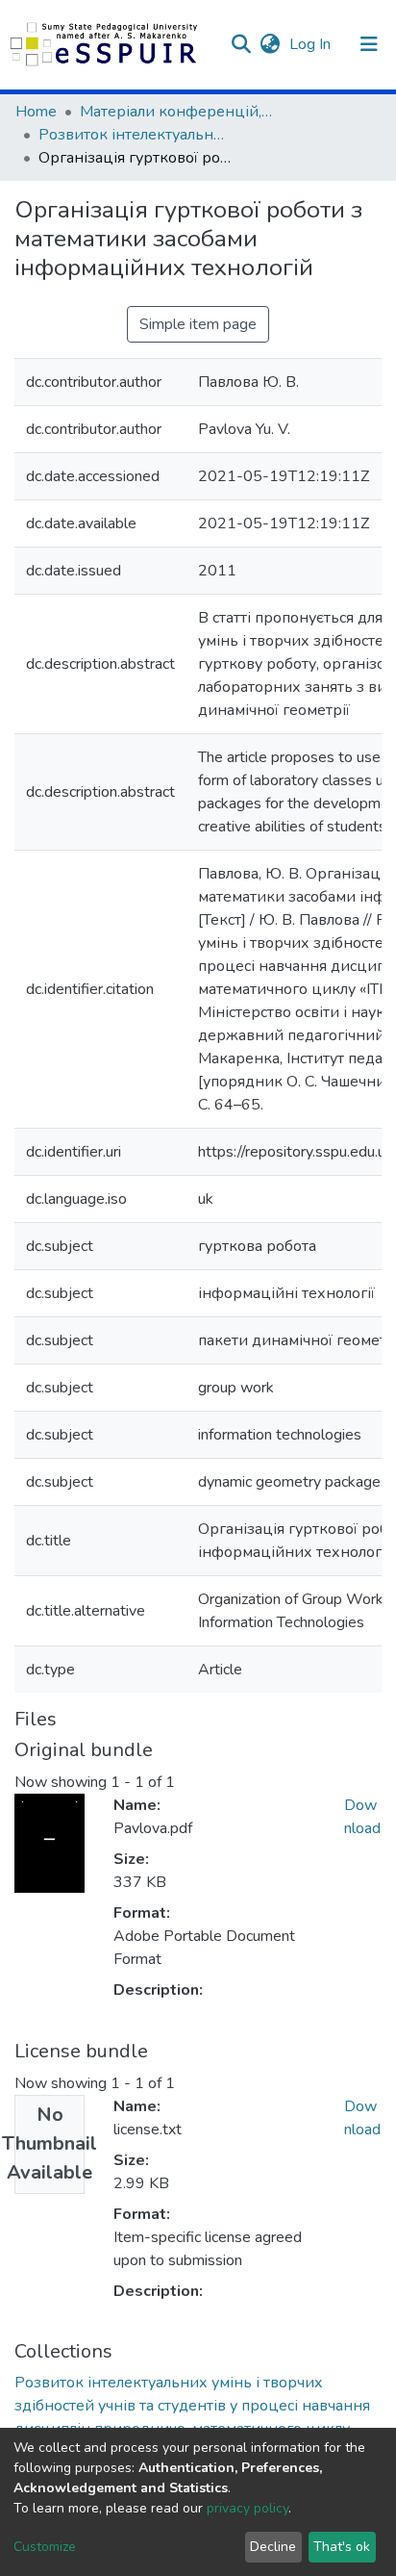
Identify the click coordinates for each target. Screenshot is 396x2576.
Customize (45, 2547)
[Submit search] (241, 44)
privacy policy (247, 2508)
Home (36, 112)
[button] (270, 44)
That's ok (342, 2547)
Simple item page (198, 324)
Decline (273, 2547)
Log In (312, 44)
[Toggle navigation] (369, 44)
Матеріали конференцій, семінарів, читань (176, 112)
